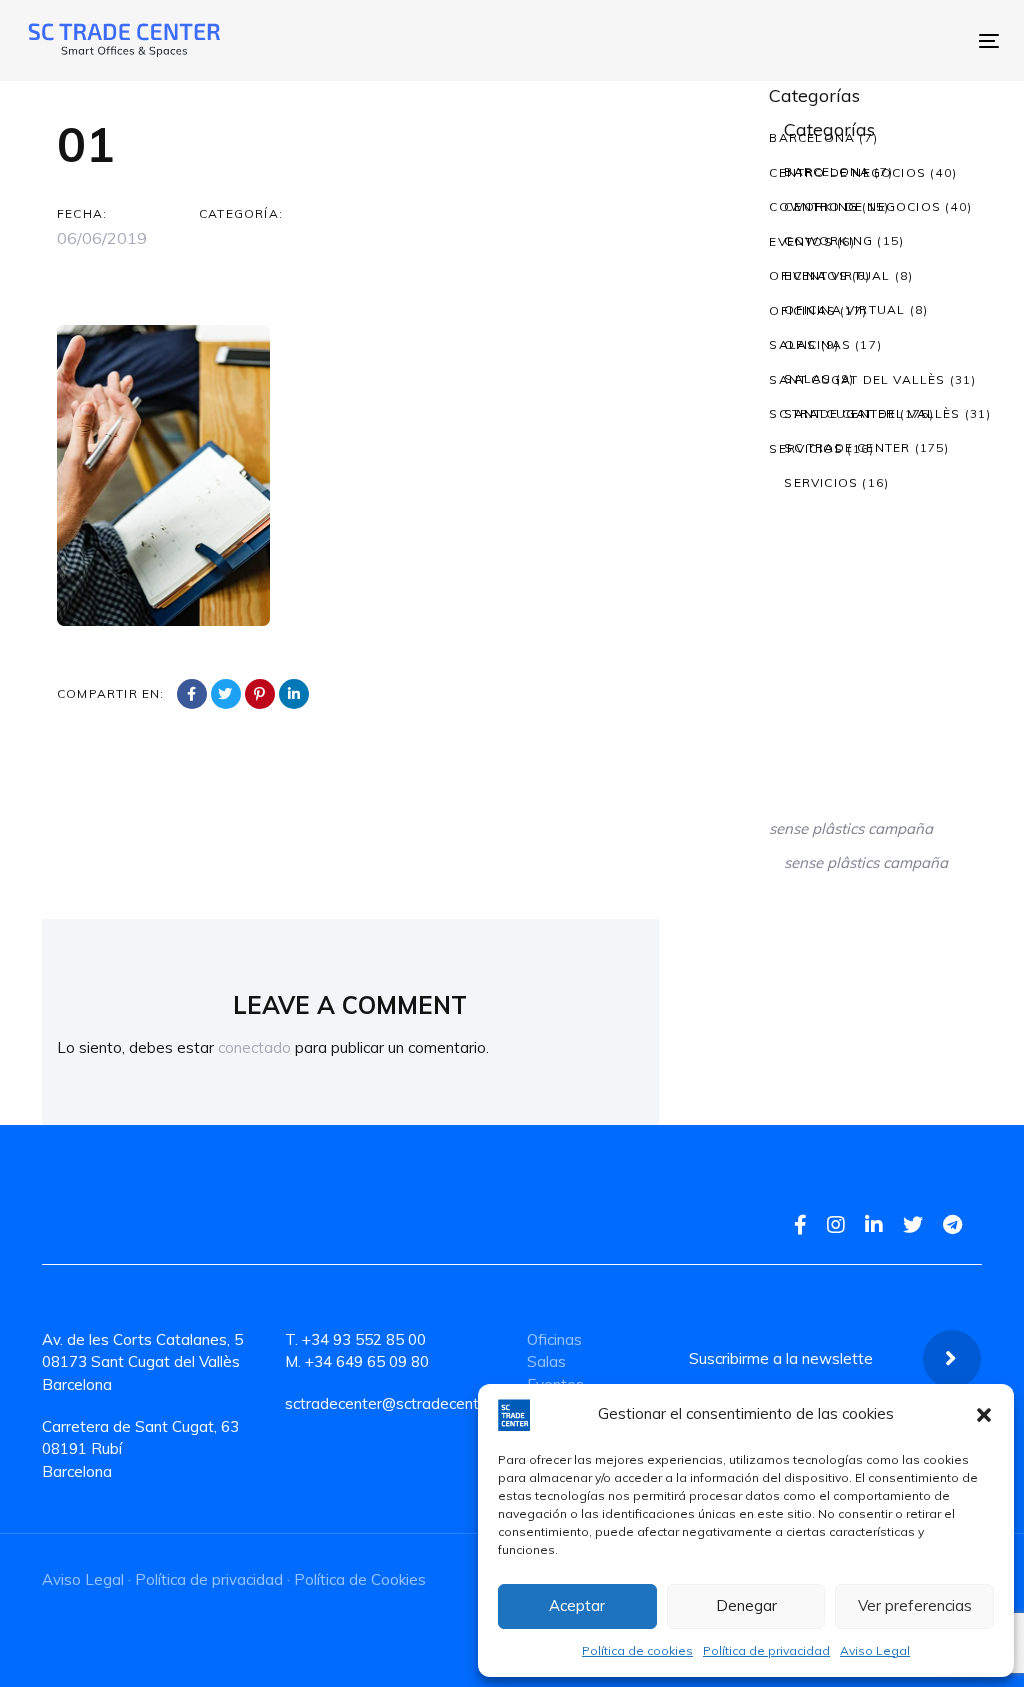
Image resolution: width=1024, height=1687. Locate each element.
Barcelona (812, 137)
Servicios (806, 448)
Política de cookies (637, 1650)
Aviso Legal (875, 1650)
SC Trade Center (832, 413)
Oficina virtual (829, 275)
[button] (984, 1415)
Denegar (746, 1605)
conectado (254, 1047)
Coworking (813, 206)
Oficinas (802, 310)
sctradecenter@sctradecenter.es (399, 1403)
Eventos (800, 241)
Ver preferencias (915, 1605)
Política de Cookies (360, 1579)
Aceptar (577, 1605)
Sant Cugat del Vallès (857, 379)
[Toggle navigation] (750, 40)
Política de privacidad (766, 1650)
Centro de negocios (847, 172)
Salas (792, 344)
